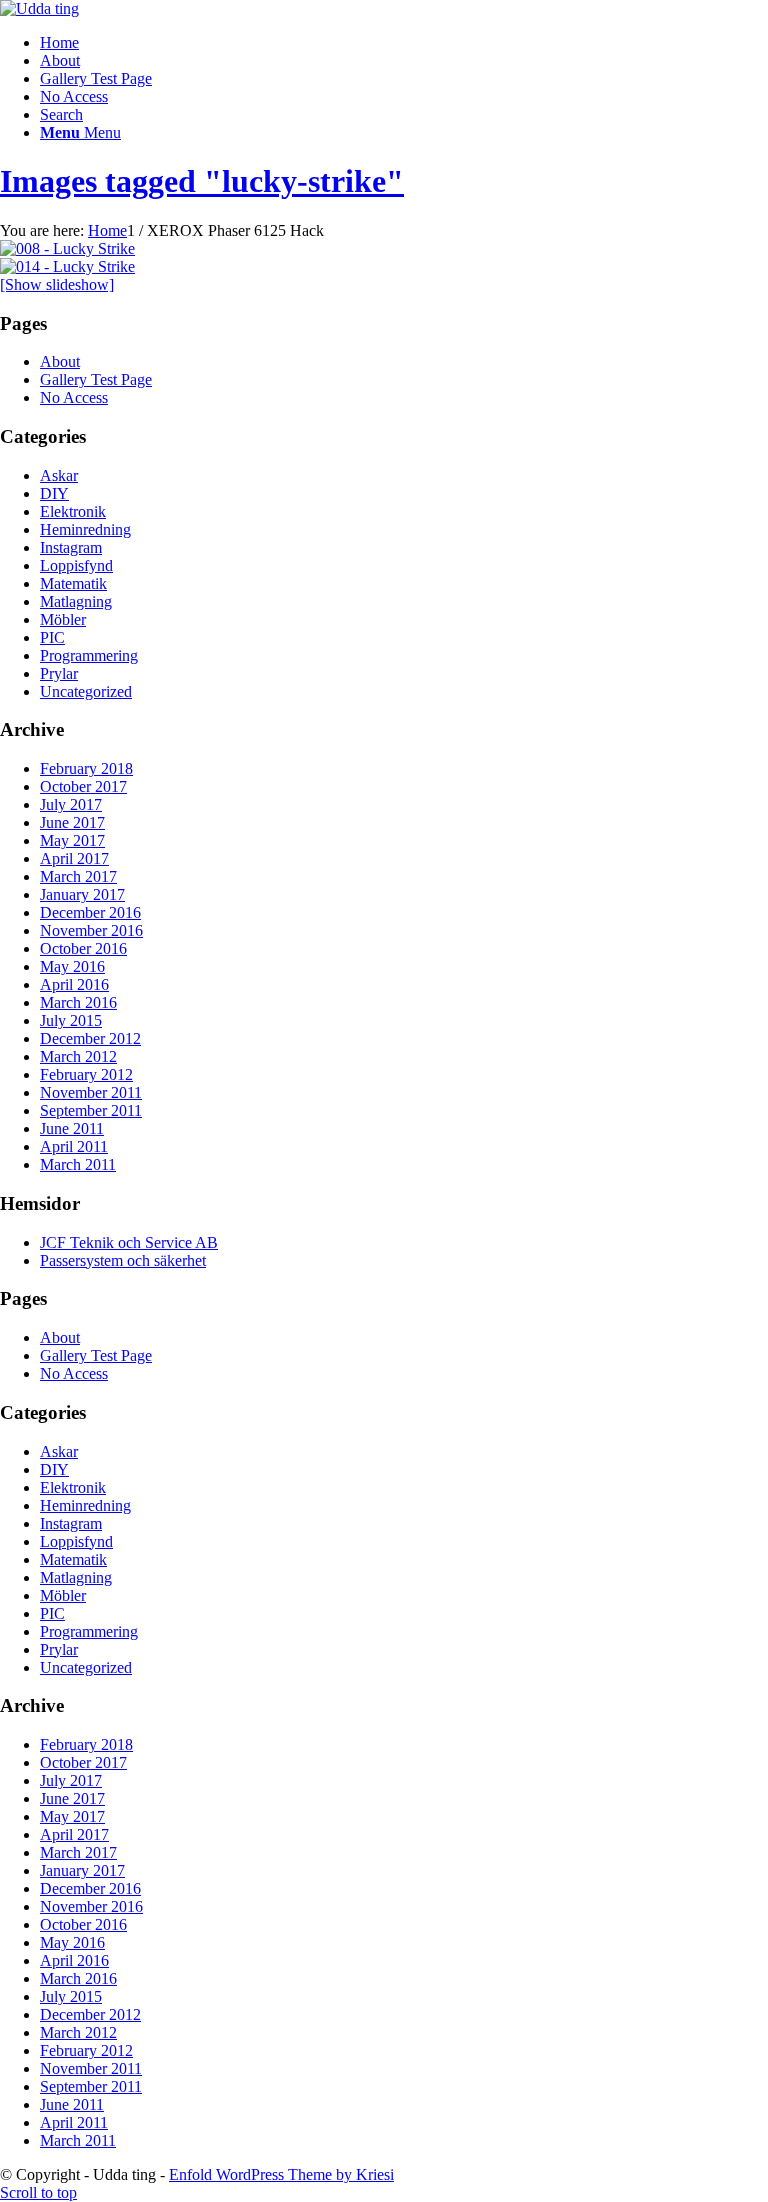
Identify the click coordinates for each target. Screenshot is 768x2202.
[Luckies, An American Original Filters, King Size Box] (67, 266)
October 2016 (83, 948)
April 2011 (74, 1146)
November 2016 (91, 930)
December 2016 (90, 912)
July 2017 (71, 804)
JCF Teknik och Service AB (129, 1242)
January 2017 (82, 894)
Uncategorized (86, 691)
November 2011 (91, 1092)
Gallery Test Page (96, 78)
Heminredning (85, 529)
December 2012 (90, 1038)
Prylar (59, 673)
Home (59, 42)
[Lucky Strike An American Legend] (67, 248)
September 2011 (91, 1110)
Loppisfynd (76, 565)
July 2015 (71, 1020)
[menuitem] (404, 115)
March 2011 (78, 1164)
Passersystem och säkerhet (123, 1260)
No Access (74, 96)
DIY (54, 493)
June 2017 (72, 822)
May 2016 (72, 966)
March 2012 (78, 1056)
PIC (52, 637)
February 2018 (86, 768)
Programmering (89, 655)
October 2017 (83, 786)
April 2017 (74, 858)
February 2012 (86, 1074)
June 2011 (72, 1128)
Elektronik (73, 511)
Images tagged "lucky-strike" (202, 181)
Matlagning (76, 601)
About (60, 60)
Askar (59, 475)
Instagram (71, 547)
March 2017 (78, 876)
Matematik (73, 583)
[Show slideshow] (57, 284)
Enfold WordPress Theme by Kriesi (281, 2174)
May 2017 (72, 840)
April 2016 (74, 984)
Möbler (63, 619)
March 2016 (78, 1002)
